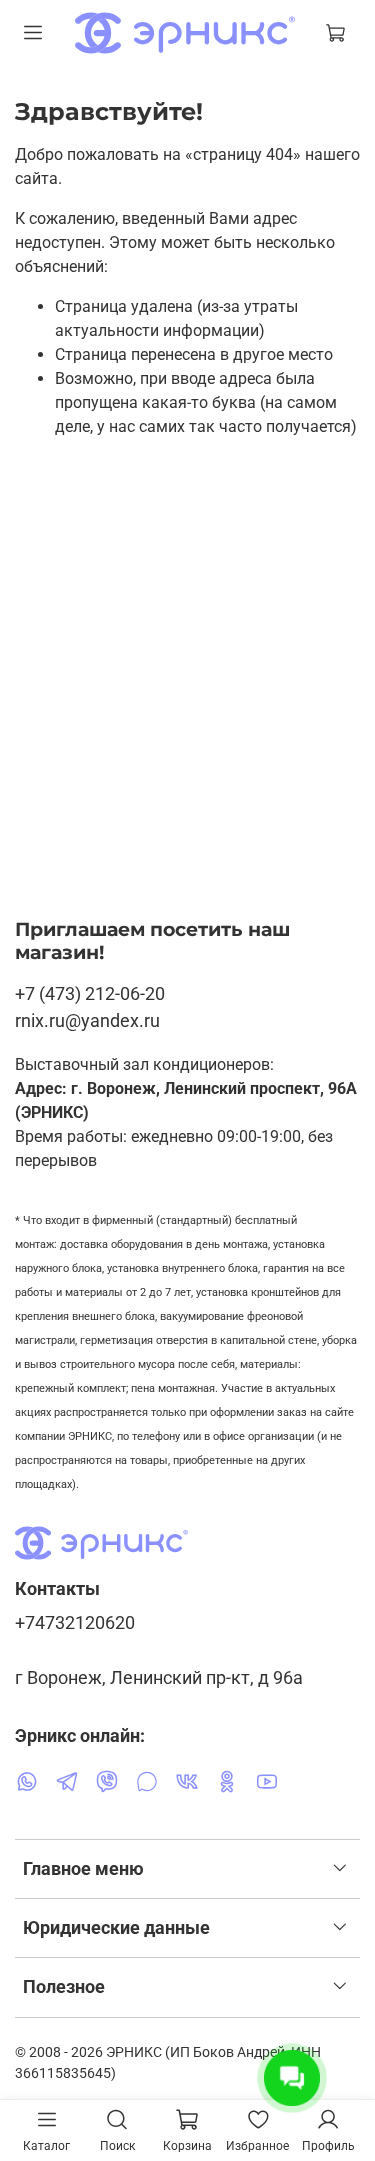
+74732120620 (75, 1623)
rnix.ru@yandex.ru (87, 1020)
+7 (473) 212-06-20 (90, 993)
